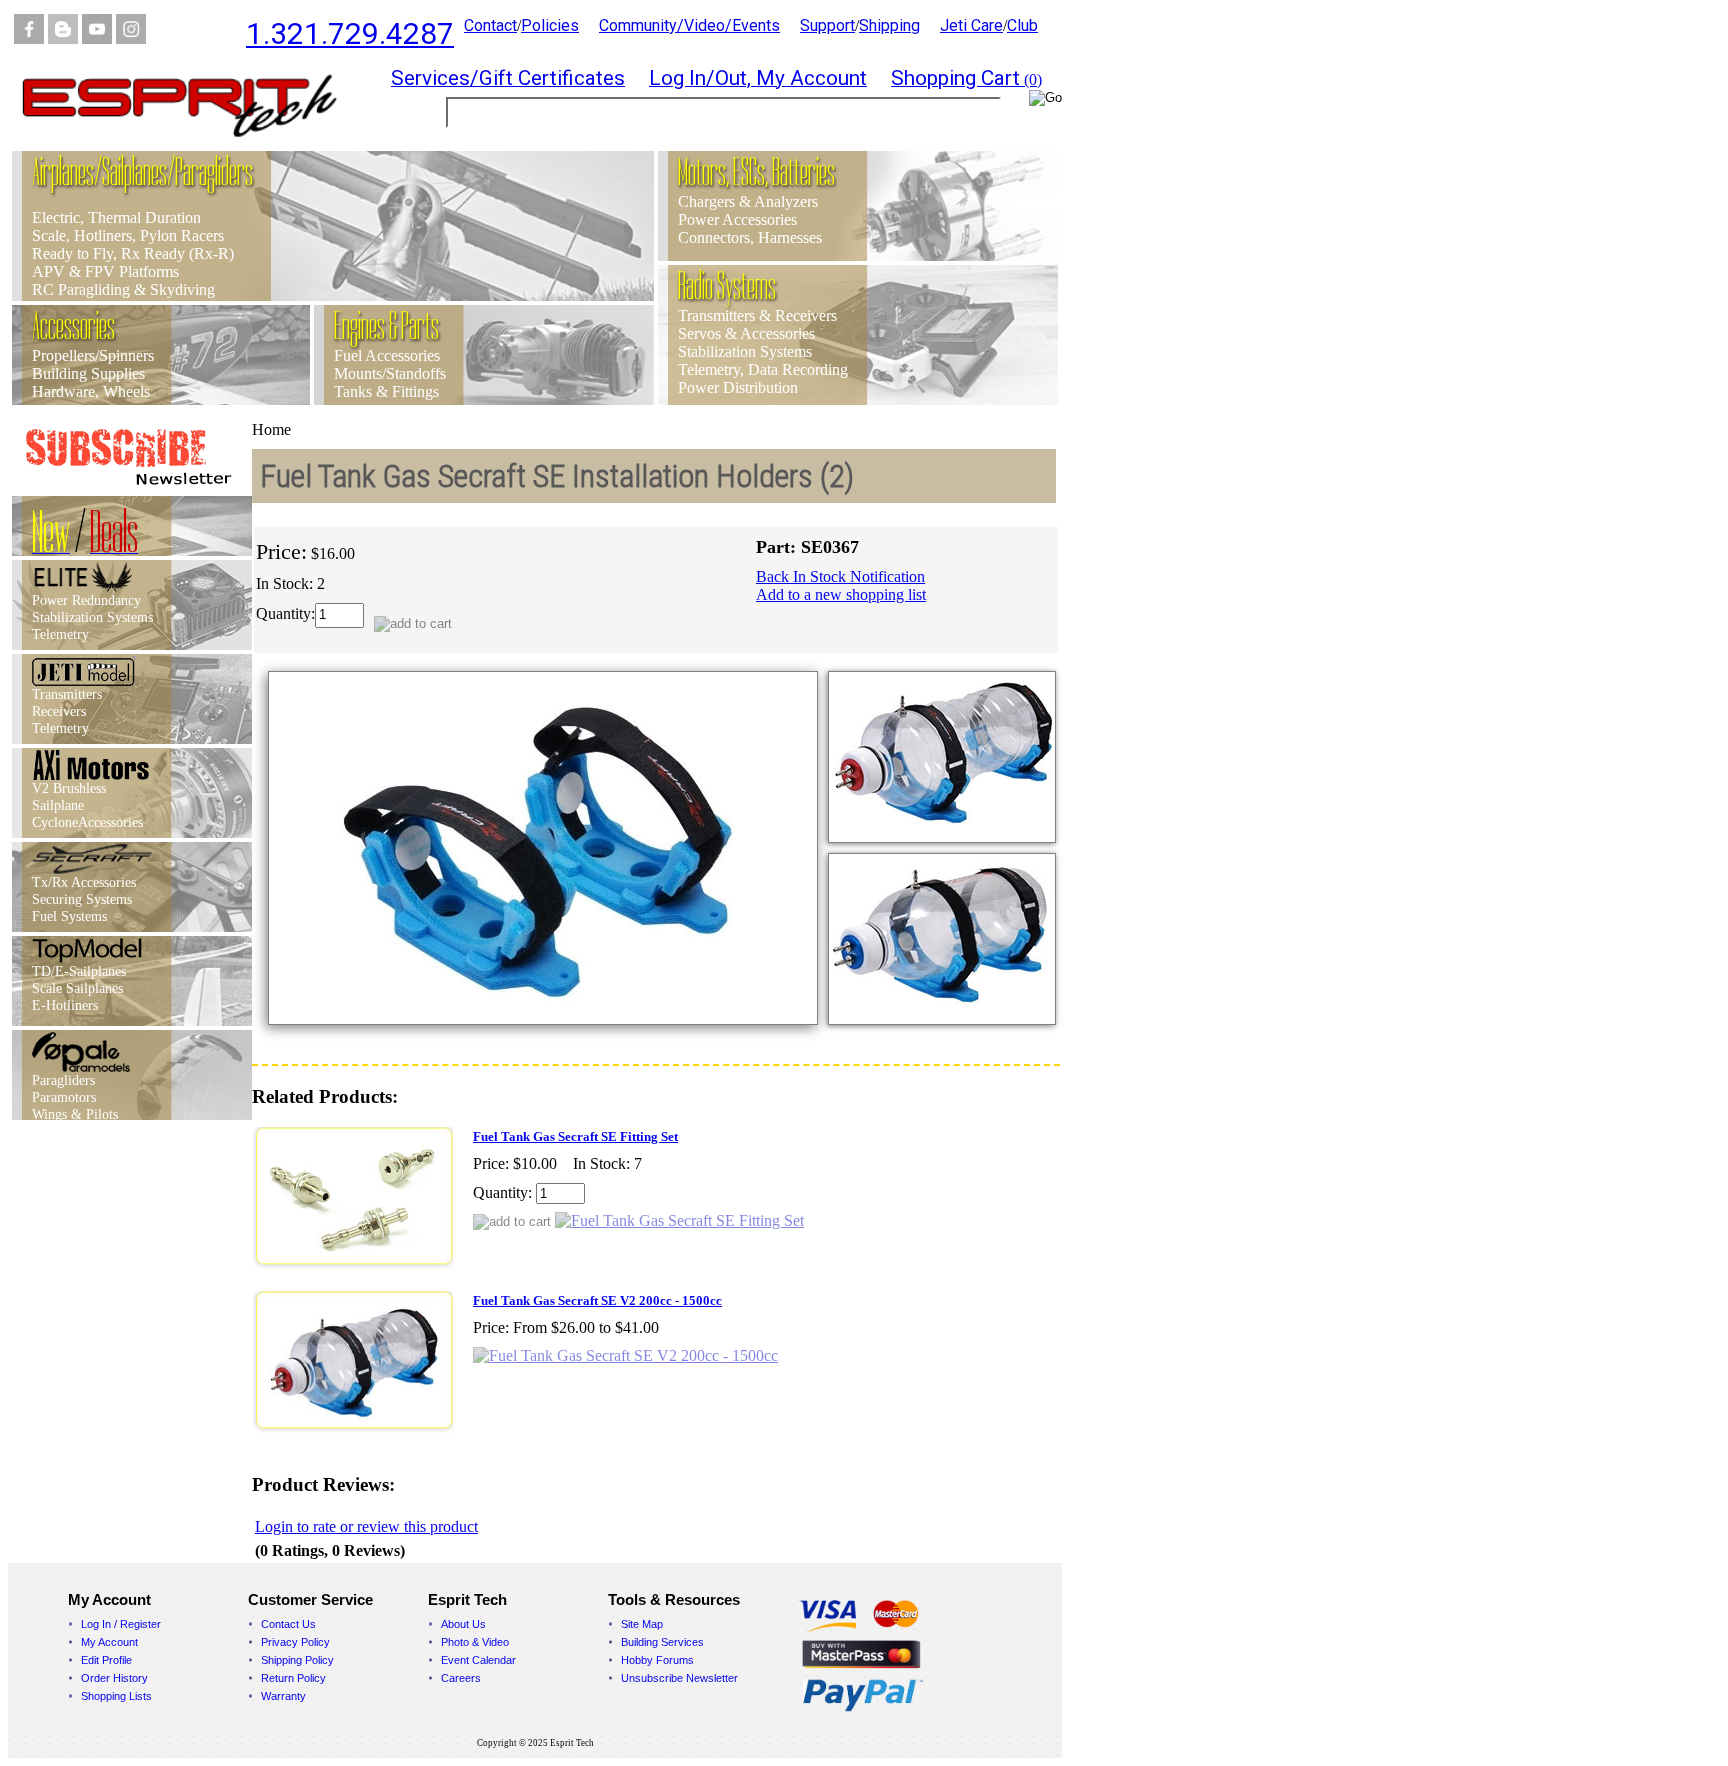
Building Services (662, 1642)
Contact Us (288, 1624)
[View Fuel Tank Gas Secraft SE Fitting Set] (679, 1220)
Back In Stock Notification (840, 576)
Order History (114, 1678)
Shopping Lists (116, 1696)
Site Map (642, 1624)
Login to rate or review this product (366, 1526)
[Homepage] (192, 145)
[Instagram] (131, 38)
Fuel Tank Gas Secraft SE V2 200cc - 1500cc (597, 1300)
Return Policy (293, 1678)
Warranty (283, 1696)
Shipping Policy (297, 1660)
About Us (463, 1624)
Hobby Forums (657, 1660)
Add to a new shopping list (841, 594)
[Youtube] (97, 38)
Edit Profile (106, 1660)
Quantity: (285, 613)
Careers (461, 1678)
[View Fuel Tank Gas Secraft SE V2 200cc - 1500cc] (625, 1355)
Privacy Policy (295, 1642)
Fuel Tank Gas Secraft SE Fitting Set (575, 1136)
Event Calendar (478, 1660)
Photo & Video (475, 1642)
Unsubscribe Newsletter (679, 1678)
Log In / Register (121, 1624)
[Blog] (63, 38)
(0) (966, 79)
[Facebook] (29, 38)
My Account (109, 1642)
